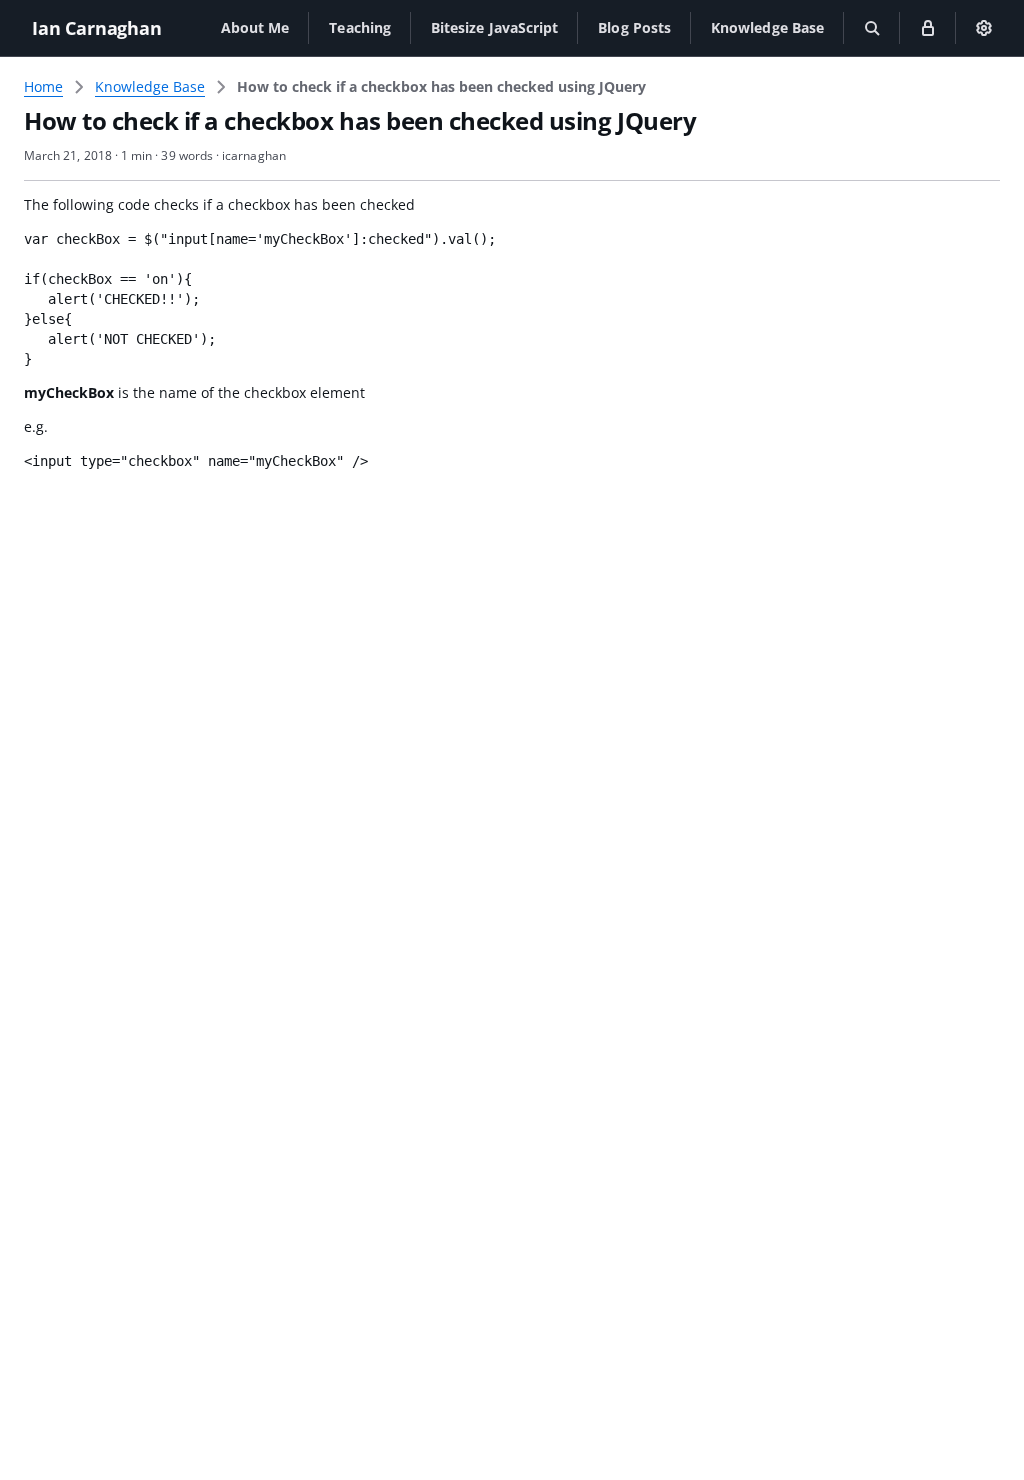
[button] (255, 27)
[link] (441, 87)
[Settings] (984, 28)
